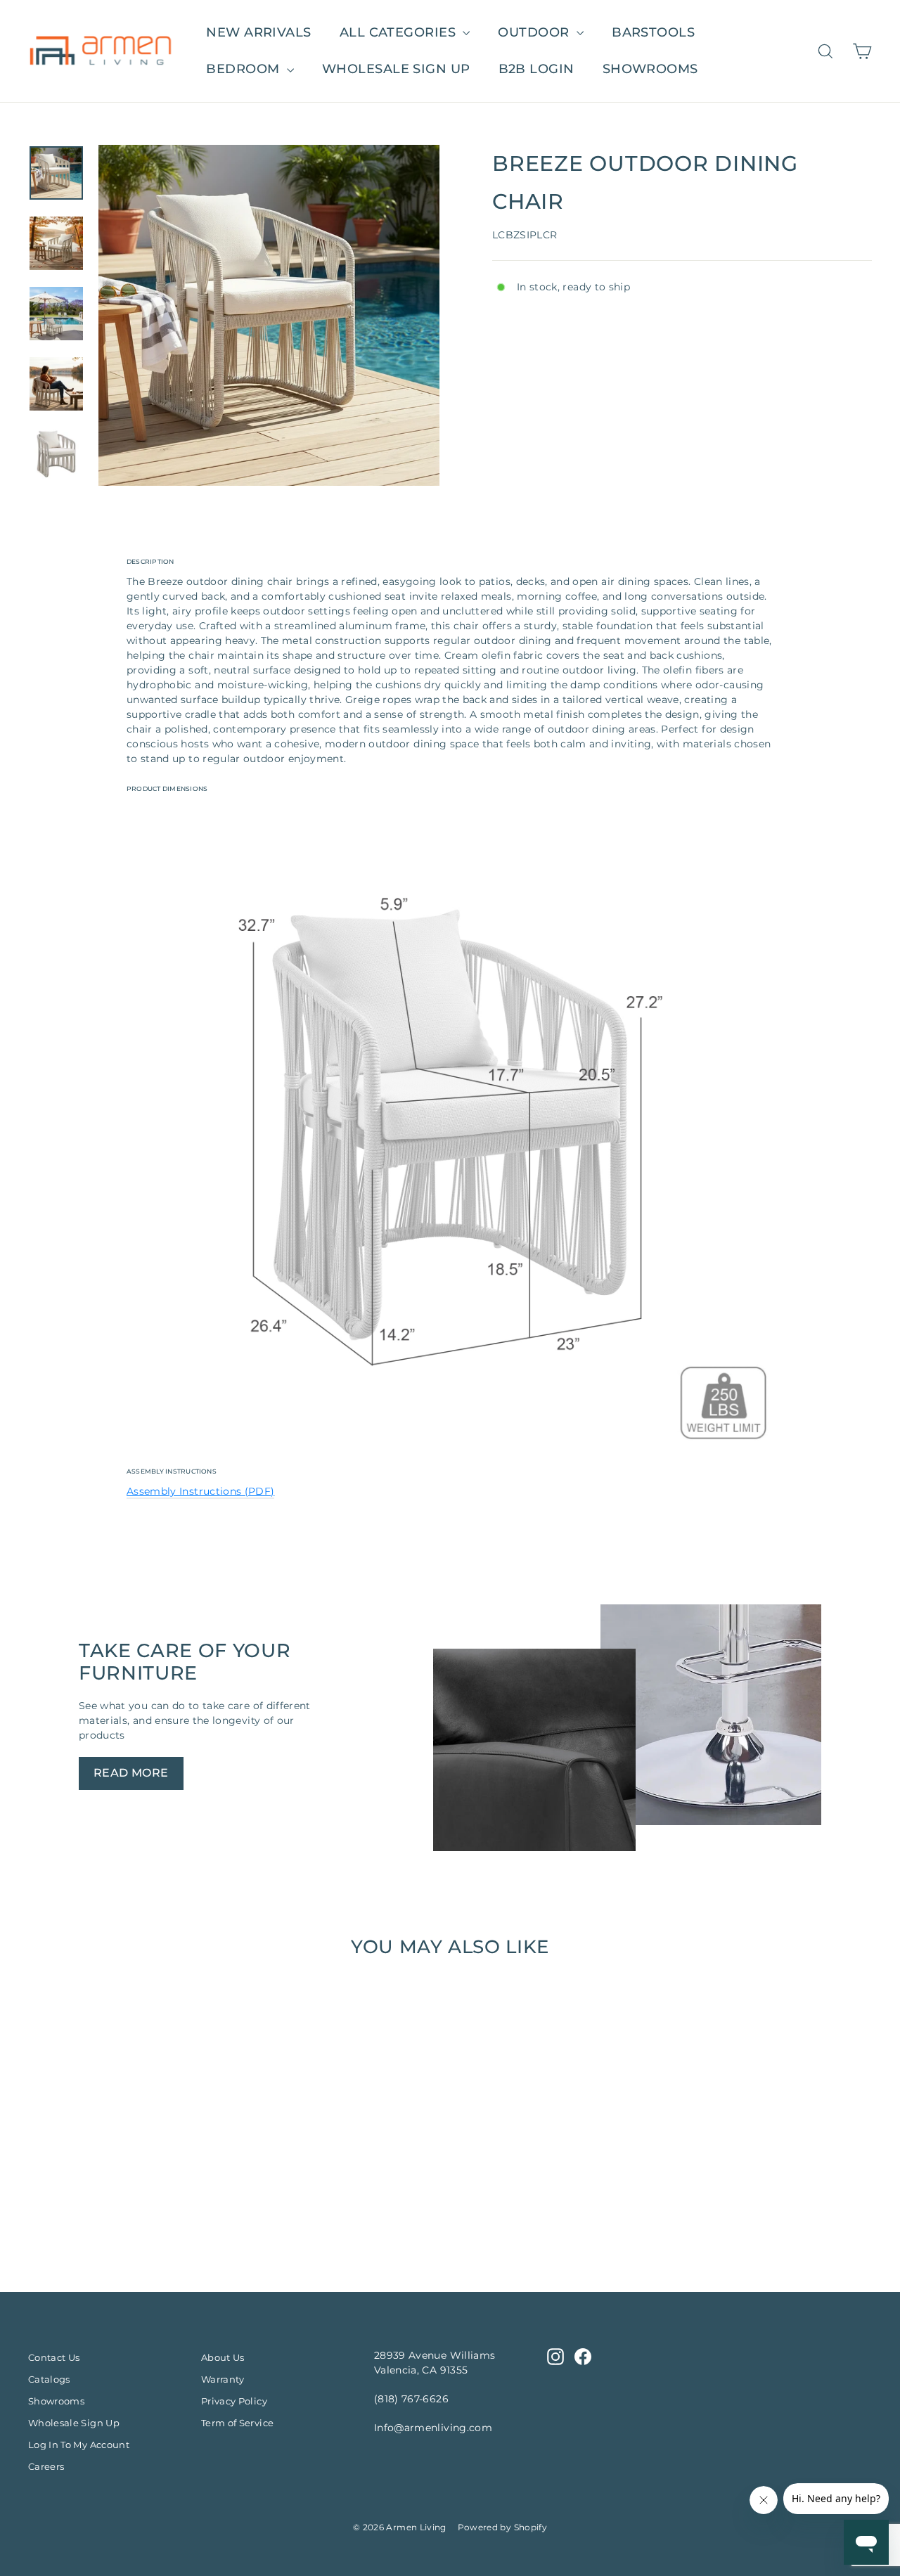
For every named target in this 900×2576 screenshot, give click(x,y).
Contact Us (54, 2357)
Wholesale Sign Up (74, 2423)
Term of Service (237, 2423)
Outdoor (535, 32)
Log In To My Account (79, 2445)
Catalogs (49, 2379)
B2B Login (536, 69)
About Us (223, 2357)
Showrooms (650, 69)
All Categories (400, 32)
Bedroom (245, 69)
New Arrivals (258, 32)
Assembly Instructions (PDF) (200, 1491)
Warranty (223, 2379)
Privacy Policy (234, 2401)
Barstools (653, 32)
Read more (131, 1773)
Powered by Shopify (502, 2527)
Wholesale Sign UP (396, 69)
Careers (46, 2466)
